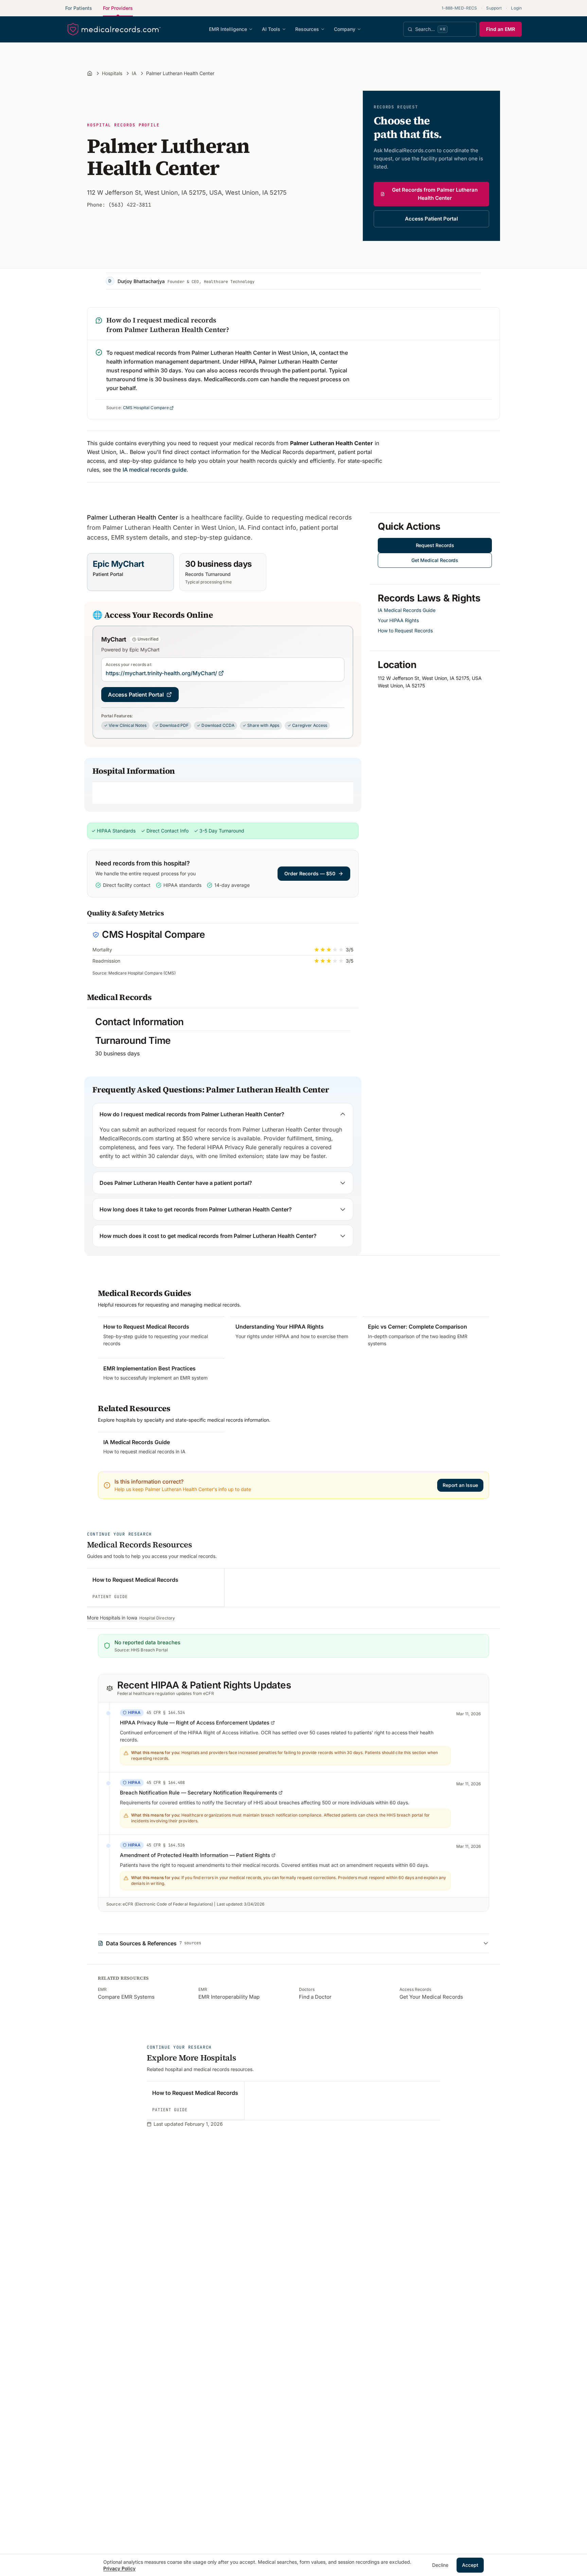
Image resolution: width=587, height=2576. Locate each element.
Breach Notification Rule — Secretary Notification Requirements (199, 1793)
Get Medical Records (435, 560)
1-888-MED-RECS (459, 8)
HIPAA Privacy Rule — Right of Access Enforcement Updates (195, 1723)
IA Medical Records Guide (407, 610)
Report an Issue (460, 1485)
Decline (440, 2565)
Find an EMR (501, 29)
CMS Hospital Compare (146, 408)
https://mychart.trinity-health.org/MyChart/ (161, 673)
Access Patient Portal (431, 219)
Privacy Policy (119, 2568)
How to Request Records (405, 630)
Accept (470, 2565)
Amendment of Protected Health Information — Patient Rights (195, 1855)
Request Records (435, 545)
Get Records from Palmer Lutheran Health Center (435, 194)
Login (516, 8)
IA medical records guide (155, 470)
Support (494, 8)
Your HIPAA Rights (398, 620)
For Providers (118, 8)
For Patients (79, 8)
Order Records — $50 (310, 873)
